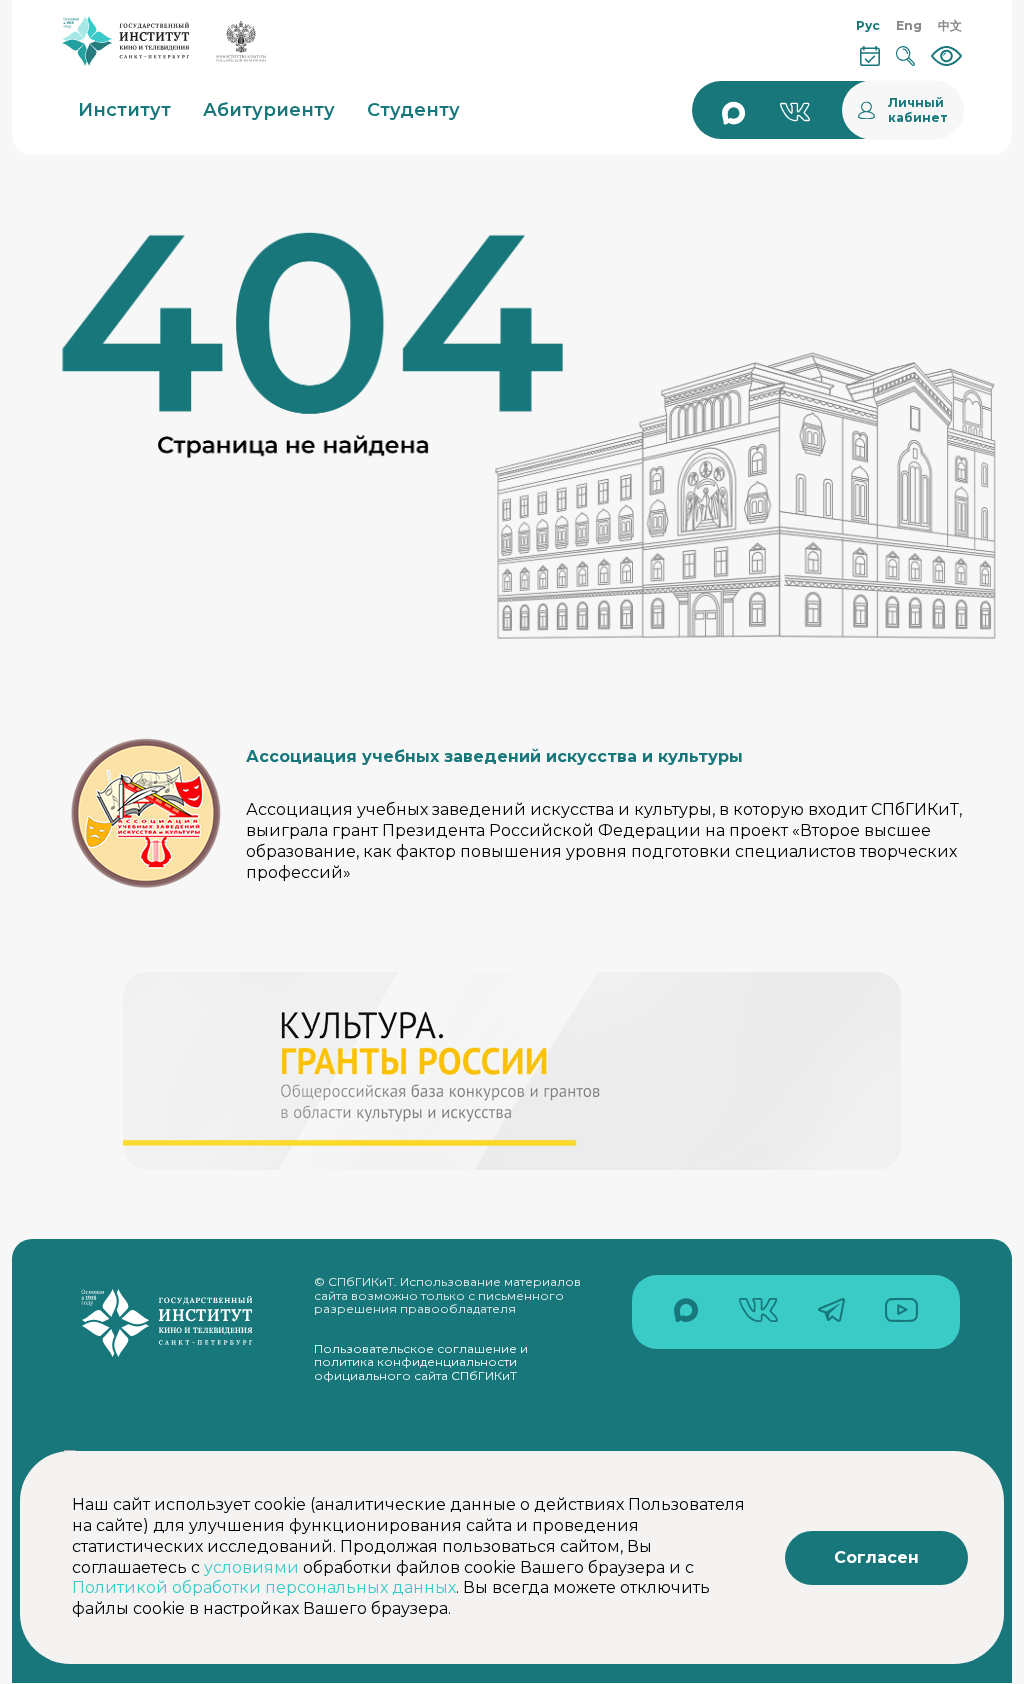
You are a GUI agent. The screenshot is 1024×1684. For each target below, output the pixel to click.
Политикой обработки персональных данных (264, 1587)
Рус (868, 25)
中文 (950, 25)
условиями (251, 1567)
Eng (909, 25)
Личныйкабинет (918, 110)
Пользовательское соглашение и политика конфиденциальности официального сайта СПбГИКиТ (421, 1362)
